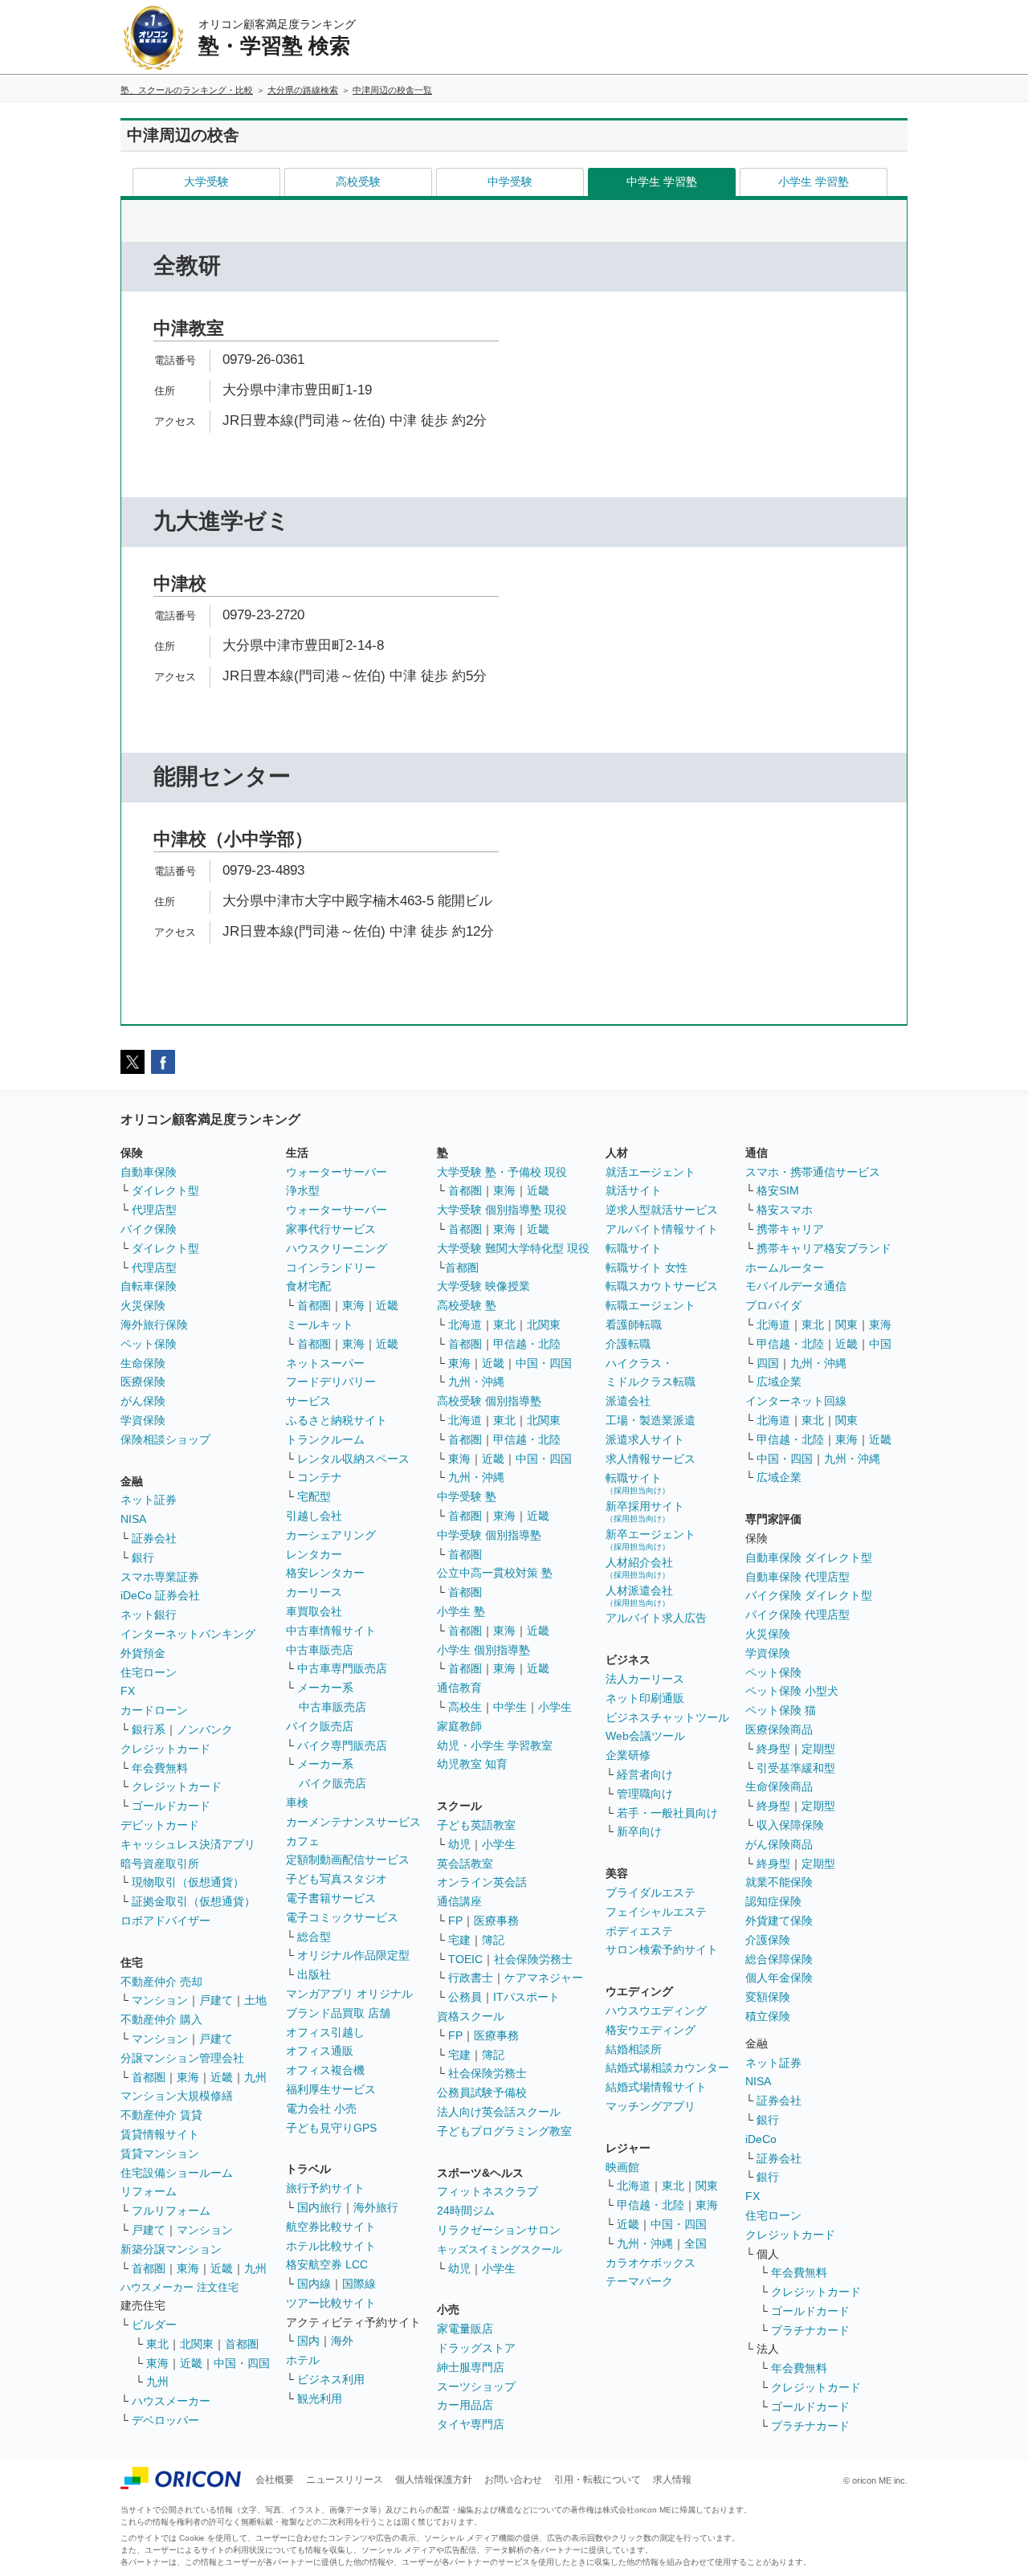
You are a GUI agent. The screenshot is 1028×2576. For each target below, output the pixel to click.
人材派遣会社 (639, 1596)
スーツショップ (476, 2386)
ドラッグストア (476, 2348)
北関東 (197, 2344)
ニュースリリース (345, 2480)
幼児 (459, 1844)
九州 (255, 2077)
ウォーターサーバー (337, 1172)
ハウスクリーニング (337, 1248)
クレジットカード (165, 1749)
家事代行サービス (331, 1229)
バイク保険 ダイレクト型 (809, 1595)
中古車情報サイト (331, 1631)
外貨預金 (143, 1653)
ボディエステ (639, 1931)
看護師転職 (634, 1325)
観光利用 (320, 2398)
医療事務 (496, 1921)
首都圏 (149, 2077)
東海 (188, 2077)
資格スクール (471, 2016)
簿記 (493, 1940)
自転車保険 (149, 1286)
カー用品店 (465, 2405)
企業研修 (628, 1755)
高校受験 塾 (467, 1305)
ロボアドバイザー (165, 1921)
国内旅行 (320, 2207)
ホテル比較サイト (331, 2246)
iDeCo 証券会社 (160, 1595)
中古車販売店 (320, 1650)
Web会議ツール (645, 1736)
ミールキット (320, 1325)
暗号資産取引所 (160, 1864)
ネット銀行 (149, 1615)
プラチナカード (810, 2330)
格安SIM (778, 1190)
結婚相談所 (634, 2049)
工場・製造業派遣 (651, 1420)
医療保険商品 (779, 1729)
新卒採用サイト (645, 1511)
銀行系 (149, 1729)
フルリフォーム (171, 2211)
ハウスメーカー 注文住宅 (179, 2287)
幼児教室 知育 (472, 1764)
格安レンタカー (325, 1573)
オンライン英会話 (482, 1882)
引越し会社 (314, 1516)
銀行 (143, 1557)
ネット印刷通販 (645, 1698)
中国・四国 (242, 2363)
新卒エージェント (651, 1539)
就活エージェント (651, 1172)
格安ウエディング (651, 2030)
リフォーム (149, 2191)
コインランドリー (331, 1268)
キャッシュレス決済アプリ (188, 1844)
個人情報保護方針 (434, 2480)
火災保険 (143, 1305)
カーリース (314, 1592)
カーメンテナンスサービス (353, 1822)
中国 (880, 1344)
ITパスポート (526, 1997)
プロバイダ (773, 1305)
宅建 (459, 1940)
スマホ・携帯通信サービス (813, 1172)
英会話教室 (465, 1864)
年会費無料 (160, 1768)
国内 (308, 2341)
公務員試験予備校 (482, 2092)
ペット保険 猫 (781, 1710)
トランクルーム (325, 1439)
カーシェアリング (331, 1535)
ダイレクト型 (165, 1190)
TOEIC (465, 1959)
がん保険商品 (779, 1844)
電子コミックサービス (342, 1917)
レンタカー (314, 1554)
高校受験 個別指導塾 (489, 1401)
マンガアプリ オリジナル (349, 1994)
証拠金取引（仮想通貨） (194, 1901)
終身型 (773, 1749)
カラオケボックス (651, 2263)
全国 (696, 2243)
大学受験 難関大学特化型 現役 (513, 1248)
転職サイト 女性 (647, 1268)
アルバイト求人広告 (656, 1618)
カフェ (303, 1841)
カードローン (154, 1710)
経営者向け (645, 1774)
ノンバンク (205, 1729)
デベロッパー (165, 2420)
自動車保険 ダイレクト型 (809, 1557)
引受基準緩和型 (796, 1768)
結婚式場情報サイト (656, 2087)
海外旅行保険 (154, 1325)
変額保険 (768, 1997)
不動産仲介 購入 (161, 2019)
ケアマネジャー (544, 1978)
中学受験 (510, 182)
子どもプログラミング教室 (504, 2131)
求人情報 (672, 2480)
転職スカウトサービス (662, 1286)
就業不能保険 (779, 1882)
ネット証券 (149, 1500)
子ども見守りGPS (331, 2128)
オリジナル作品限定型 (353, 1955)
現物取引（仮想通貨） (188, 1882)
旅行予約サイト (325, 2188)
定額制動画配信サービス (348, 1860)
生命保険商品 (779, 1786)
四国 (768, 1363)
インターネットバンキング (188, 1634)
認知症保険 (773, 1901)
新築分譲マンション (171, 2249)
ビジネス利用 (331, 2379)
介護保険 (768, 1940)
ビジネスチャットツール (667, 1717)
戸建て (216, 2000)
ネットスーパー (325, 1363)
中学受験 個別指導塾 (489, 1535)
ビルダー (154, 2325)
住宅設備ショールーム (177, 2173)
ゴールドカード (171, 1806)
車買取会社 (314, 1611)
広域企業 (779, 1382)
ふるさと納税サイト (337, 1420)
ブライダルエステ (651, 1892)
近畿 (222, 2077)
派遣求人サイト (645, 1439)
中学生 (510, 1707)
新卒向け (639, 1831)
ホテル (303, 2360)
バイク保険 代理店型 (798, 1615)
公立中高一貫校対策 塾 (495, 1573)
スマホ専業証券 (160, 1577)
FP (455, 1921)
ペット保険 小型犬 (792, 1691)
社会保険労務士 (533, 1959)
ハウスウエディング (656, 2011)
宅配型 (314, 1496)
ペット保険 (149, 1344)
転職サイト (634, 1248)
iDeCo (761, 2139)
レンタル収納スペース (353, 1459)
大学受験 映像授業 (483, 1286)
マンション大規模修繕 (177, 2096)
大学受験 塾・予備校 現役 (502, 1172)
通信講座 (459, 1901)
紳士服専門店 (471, 2367)
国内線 (314, 2284)
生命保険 (143, 1363)
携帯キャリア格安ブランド (824, 1248)
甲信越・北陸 (527, 1344)
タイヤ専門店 (471, 2424)
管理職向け (645, 1794)
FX (128, 1691)
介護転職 (628, 1344)
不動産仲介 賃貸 (161, 2115)
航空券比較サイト (331, 2227)
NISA (133, 1519)
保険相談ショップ (165, 1439)
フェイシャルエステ (656, 1912)
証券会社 (154, 1538)
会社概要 (275, 2480)
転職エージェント (651, 1305)
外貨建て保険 (779, 1921)
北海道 (465, 1325)
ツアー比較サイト (331, 2303)
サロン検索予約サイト (662, 1949)
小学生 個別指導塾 (483, 1650)
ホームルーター (785, 1268)
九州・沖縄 (476, 1382)
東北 (157, 2344)
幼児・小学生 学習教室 (495, 1745)
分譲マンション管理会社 (182, 2058)
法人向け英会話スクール (499, 2112)
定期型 (818, 1749)
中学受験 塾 (467, 1496)
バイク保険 (149, 1229)
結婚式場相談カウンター (667, 2068)
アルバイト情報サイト (662, 1229)
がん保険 (143, 1401)
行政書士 (471, 1978)
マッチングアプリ (651, 2106)
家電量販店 (465, 2329)
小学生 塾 (461, 1611)
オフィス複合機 (325, 2070)
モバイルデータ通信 (796, 1286)
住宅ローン (149, 1672)
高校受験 (358, 182)
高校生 (465, 1707)
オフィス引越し (325, 2032)
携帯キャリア (790, 1229)
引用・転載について (598, 2480)
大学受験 (206, 182)
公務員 (465, 1997)
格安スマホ (785, 1210)
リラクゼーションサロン (499, 2230)
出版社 (314, 1974)
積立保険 (768, 2016)
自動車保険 (149, 1172)
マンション (160, 2000)
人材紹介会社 (639, 1568)
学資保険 (143, 1420)
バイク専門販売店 (342, 1745)
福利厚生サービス (331, 2089)
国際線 (359, 2284)
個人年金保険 (779, 1978)
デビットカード (160, 1825)
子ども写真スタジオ (337, 1879)
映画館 (622, 2167)
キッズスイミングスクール (500, 2249)
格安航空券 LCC (327, 2264)
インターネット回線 (796, 1401)
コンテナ (320, 1477)
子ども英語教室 (476, 1825)
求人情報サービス (651, 1459)
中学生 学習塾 (662, 182)
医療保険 (143, 1382)
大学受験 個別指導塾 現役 (502, 1210)
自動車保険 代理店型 (798, 1577)
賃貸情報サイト (160, 2134)
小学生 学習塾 (814, 182)
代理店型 (154, 1210)
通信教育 (459, 1688)
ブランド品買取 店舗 (338, 2013)
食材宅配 (308, 1286)
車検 (297, 1802)
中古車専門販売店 (342, 1668)
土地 (255, 2000)
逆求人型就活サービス (662, 1210)
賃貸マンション (160, 2153)
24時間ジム (466, 2211)
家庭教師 (459, 1726)
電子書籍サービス (331, 1898)
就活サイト (634, 1190)
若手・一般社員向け (667, 1813)
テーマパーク (639, 2281)
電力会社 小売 (321, 2109)
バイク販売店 (320, 1726)
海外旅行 (376, 2207)
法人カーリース (645, 1679)
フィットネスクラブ (487, 2191)
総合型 (314, 1937)
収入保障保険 (790, 1825)
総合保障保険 (779, 1959)
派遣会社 (628, 1401)
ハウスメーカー (171, 2401)
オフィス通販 (320, 2051)
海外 (342, 2341)
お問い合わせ (513, 2480)
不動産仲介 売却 (161, 1982)
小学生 (555, 1707)
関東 (707, 2186)
